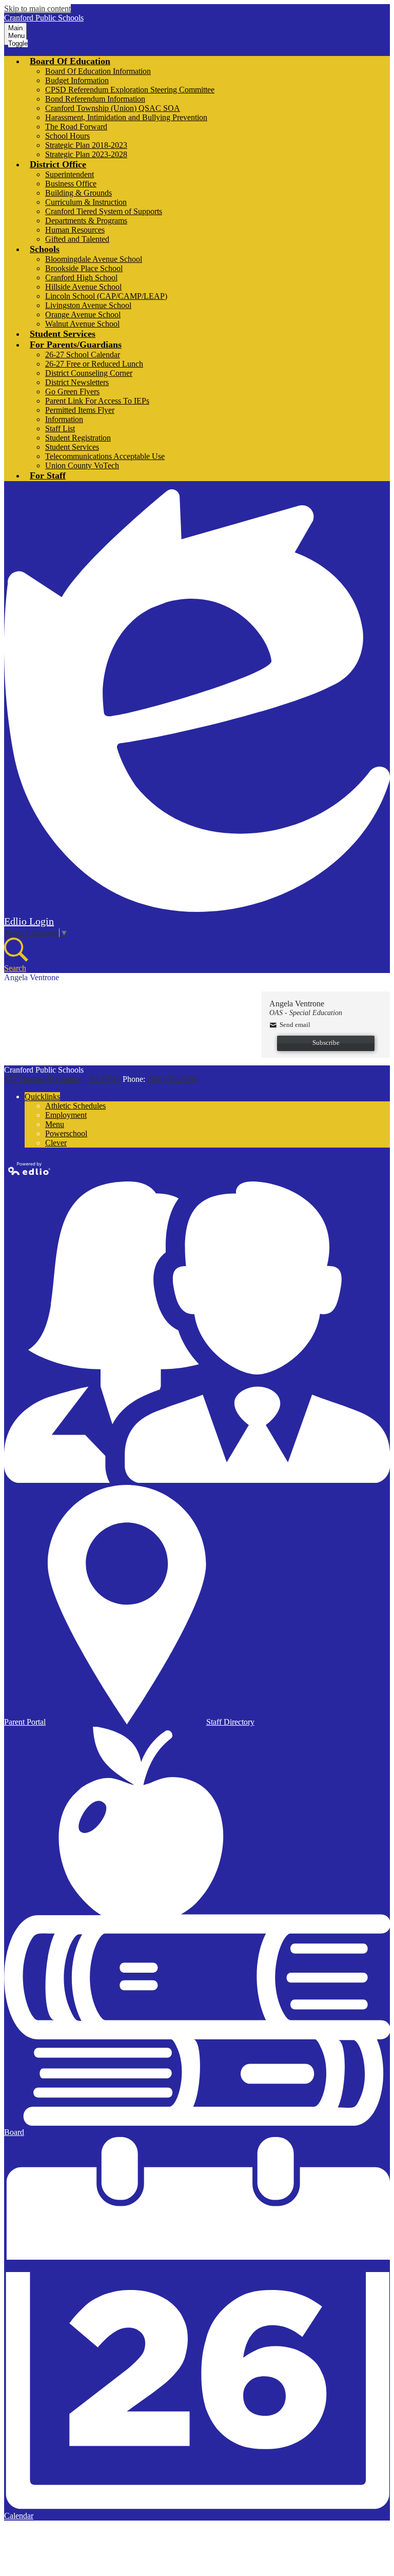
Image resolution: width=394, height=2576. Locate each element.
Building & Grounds (78, 193)
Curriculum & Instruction (86, 202)
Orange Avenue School (83, 314)
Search (15, 968)
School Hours (67, 136)
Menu (55, 1124)
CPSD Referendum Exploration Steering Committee (130, 90)
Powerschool (66, 1133)
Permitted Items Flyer (80, 410)
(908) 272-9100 (173, 1079)
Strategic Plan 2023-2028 (86, 154)
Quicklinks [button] (42, 1096)
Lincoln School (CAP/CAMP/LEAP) (106, 296)
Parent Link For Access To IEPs (97, 401)
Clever (56, 1143)
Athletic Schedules (75, 1106)
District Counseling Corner (89, 373)
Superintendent (70, 174)
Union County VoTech (82, 465)
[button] (70, 61)
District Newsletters (77, 382)
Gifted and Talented (77, 239)
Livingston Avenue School (88, 305)
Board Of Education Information (98, 71)
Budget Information (77, 80)
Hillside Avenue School (83, 287)
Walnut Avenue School (82, 324)
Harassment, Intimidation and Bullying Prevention (126, 117)
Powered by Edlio (30, 1169)
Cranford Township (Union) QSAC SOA (113, 108)
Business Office (71, 184)
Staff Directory (230, 1722)
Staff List (60, 428)
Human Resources (75, 230)
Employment (66, 1115)
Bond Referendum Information (95, 99)
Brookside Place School (84, 268)
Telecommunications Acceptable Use (105, 456)
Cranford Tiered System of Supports (104, 211)
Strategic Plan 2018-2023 (86, 145)
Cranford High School (81, 278)
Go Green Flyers (72, 392)
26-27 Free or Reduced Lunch (94, 364)
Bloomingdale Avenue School (94, 259)
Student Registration (78, 438)
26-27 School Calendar (83, 355)
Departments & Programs (86, 221)
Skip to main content (37, 8)
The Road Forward (76, 127)
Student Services (72, 447)
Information (64, 419)
